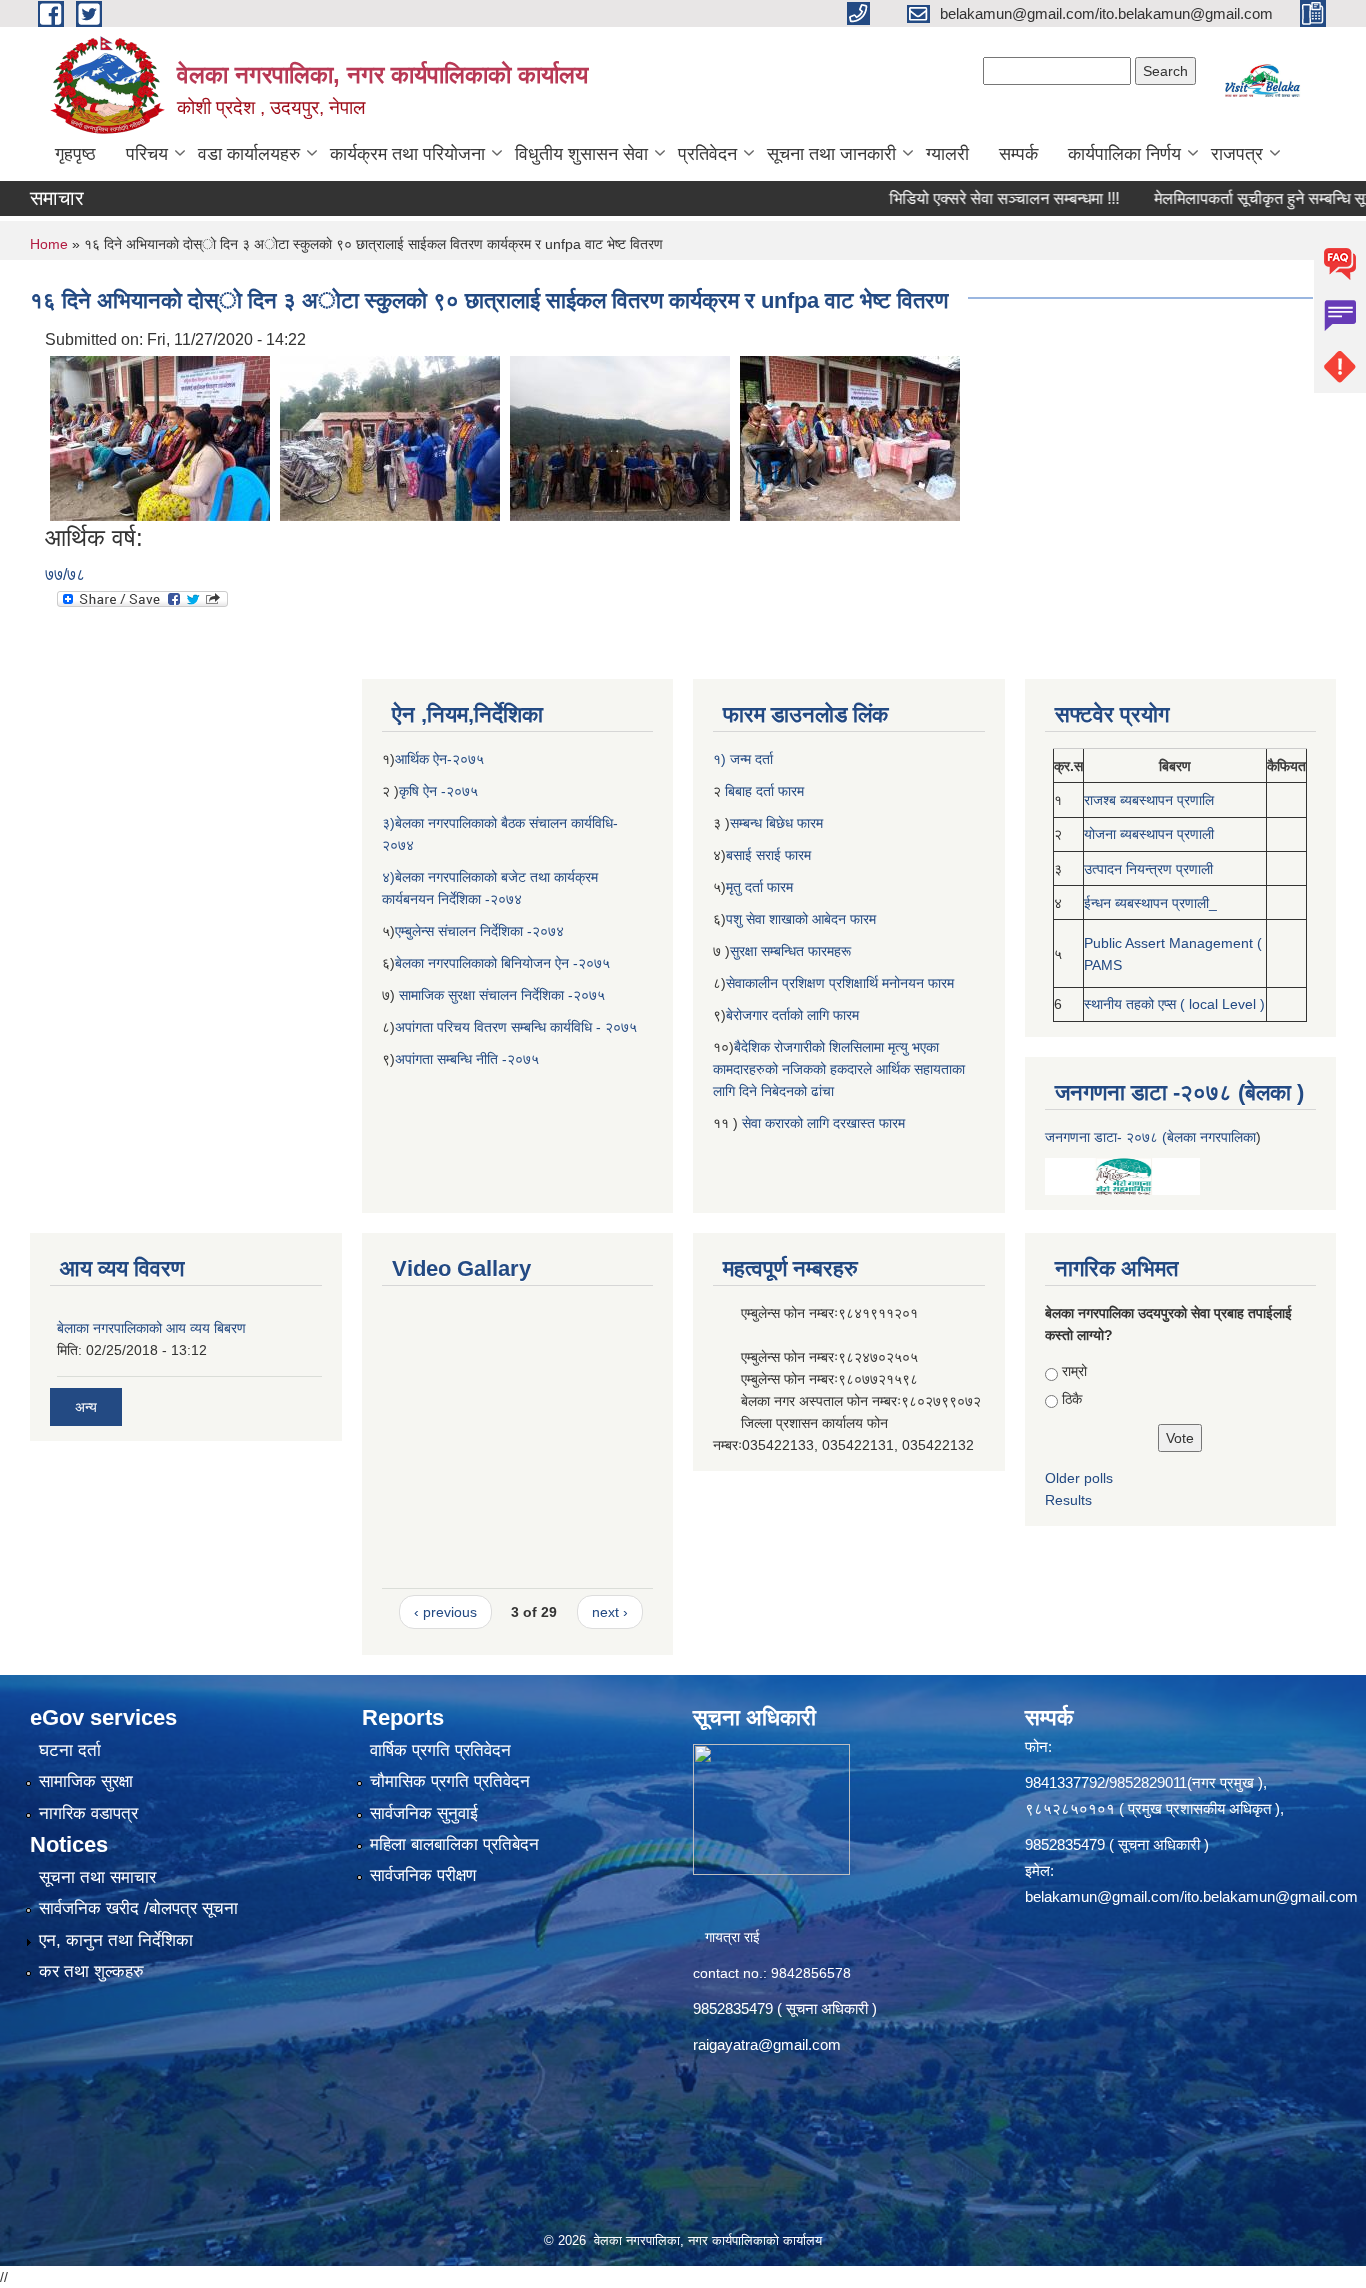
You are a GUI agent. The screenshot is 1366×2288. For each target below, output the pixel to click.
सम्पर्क (1018, 154)
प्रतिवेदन (707, 154)
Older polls (1079, 1478)
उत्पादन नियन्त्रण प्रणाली (1148, 869)
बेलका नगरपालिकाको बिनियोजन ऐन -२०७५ (502, 963)
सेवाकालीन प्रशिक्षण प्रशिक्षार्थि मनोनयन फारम (840, 983)
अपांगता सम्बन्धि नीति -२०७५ (467, 1059)
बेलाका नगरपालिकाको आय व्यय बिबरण (151, 1328)
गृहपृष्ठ (75, 154)
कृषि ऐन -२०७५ (438, 791)
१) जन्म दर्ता (743, 759)
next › (610, 1612)
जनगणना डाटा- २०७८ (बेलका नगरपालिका (1150, 1137)
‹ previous (445, 1612)
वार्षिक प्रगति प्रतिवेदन (440, 1750)
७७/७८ (65, 574)
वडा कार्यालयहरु (249, 154)
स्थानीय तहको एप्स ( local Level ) (1174, 1004)
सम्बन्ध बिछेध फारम (776, 823)
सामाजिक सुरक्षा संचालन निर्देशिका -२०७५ (502, 995)
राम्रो (1074, 1371)
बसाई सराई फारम (770, 855)
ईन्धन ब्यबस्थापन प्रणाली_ (1150, 903)
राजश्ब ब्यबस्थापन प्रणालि (1149, 800)
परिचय (147, 154)
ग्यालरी (947, 154)
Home (49, 244)
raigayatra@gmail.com (767, 2044)
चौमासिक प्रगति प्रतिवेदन (450, 1781)
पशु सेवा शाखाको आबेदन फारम (801, 919)
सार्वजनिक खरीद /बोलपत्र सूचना (138, 1908)
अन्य (86, 1407)
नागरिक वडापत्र (88, 1813)
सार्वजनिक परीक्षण (423, 1875)
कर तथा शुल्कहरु (91, 1971)
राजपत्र (1237, 154)
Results (1068, 1500)
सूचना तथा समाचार (97, 1877)
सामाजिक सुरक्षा (86, 1781)
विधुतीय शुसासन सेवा (581, 154)
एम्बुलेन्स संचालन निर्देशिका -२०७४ (479, 931)
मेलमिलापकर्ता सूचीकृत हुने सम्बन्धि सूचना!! (1227, 198)
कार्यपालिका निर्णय (1124, 154)
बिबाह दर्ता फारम (762, 791)
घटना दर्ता (70, 1750)
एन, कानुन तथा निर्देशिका (116, 1940)
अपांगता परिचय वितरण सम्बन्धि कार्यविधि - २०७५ (516, 1027)
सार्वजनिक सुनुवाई (424, 1813)
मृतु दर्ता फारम (759, 887)
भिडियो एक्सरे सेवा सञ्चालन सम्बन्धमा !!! (956, 198)
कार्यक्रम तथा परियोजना (407, 154)
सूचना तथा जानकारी (831, 154)
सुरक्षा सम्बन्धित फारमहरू (790, 951)
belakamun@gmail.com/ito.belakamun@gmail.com (1191, 1896)
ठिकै (1072, 1399)
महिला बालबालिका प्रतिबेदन (454, 1844)
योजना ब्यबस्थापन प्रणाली (1149, 834)
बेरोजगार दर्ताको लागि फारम (792, 1015)
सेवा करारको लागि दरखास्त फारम (823, 1123)
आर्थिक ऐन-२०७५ (441, 759)
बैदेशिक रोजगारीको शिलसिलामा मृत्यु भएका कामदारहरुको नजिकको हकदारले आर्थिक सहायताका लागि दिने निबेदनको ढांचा (839, 1069)
